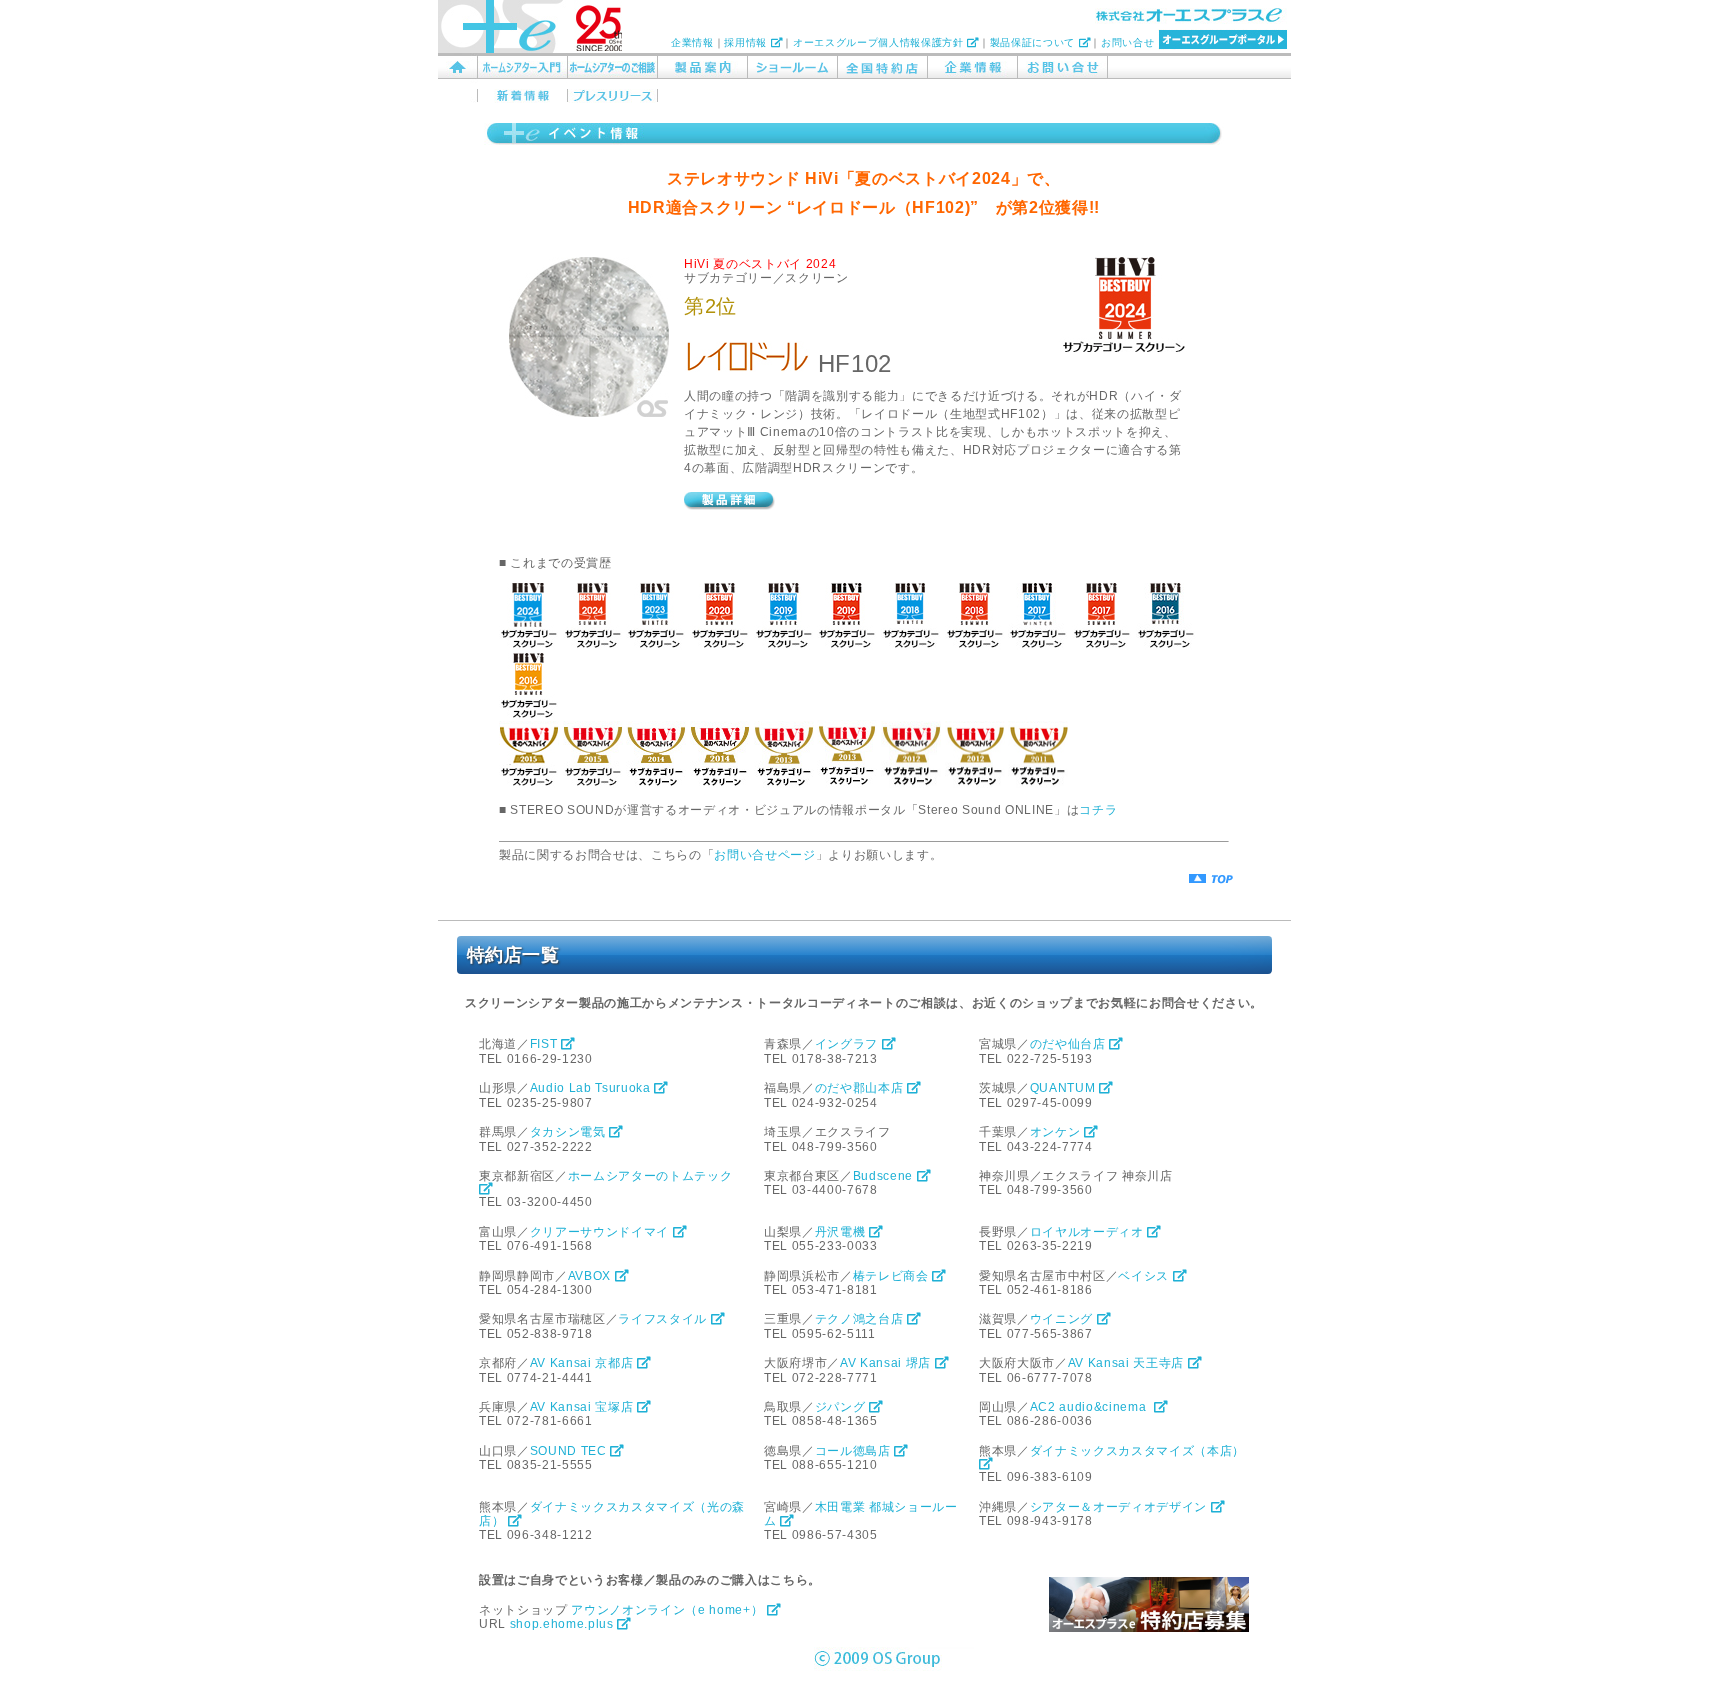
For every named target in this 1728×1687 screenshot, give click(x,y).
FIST (545, 1044)
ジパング (842, 1407)
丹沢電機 (842, 1232)
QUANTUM (1064, 1088)
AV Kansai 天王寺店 (1128, 1363)
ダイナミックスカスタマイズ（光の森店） (612, 1514)
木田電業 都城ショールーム (861, 1514)
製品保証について (1034, 42)
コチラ (1098, 810)
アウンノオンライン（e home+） (669, 1610)
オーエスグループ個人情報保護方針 (880, 42)
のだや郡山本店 (861, 1088)
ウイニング (1063, 1319)
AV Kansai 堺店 (887, 1363)
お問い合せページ (764, 855)
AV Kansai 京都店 (583, 1363)
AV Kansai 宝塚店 (583, 1407)
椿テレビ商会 (893, 1276)
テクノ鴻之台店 (861, 1319)
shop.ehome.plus (564, 1624)
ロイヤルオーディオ (1089, 1232)
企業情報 (692, 42)
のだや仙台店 (1070, 1044)
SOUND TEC (570, 1451)
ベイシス (1145, 1276)
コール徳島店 (855, 1451)
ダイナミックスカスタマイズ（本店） (1139, 1451)
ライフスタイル (664, 1319)
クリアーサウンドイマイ (601, 1232)
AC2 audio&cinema (1092, 1407)
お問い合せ (1127, 42)
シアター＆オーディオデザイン (1120, 1507)
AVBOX (591, 1276)
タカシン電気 (570, 1132)
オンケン (1057, 1132)
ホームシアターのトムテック (652, 1176)
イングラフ (848, 1044)
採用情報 (747, 42)
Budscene (885, 1176)
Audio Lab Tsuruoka (592, 1088)
